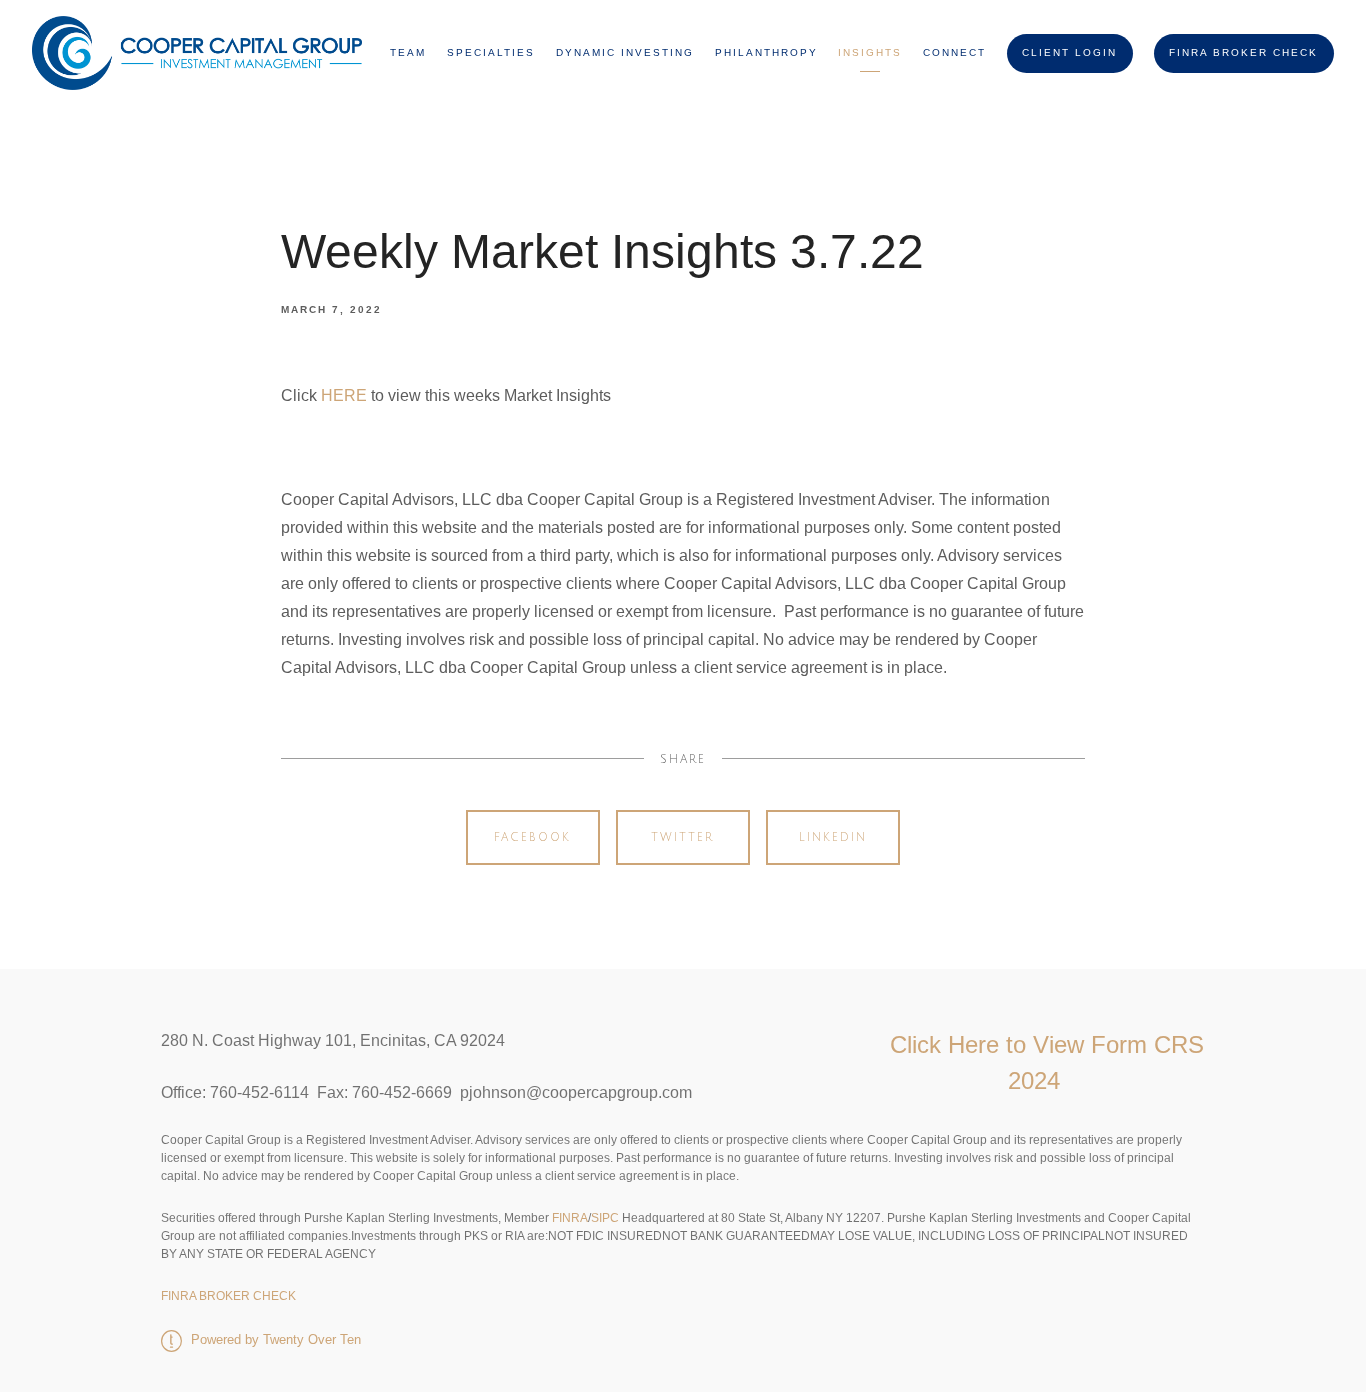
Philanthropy (766, 52)
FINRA (568, 1218)
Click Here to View (990, 1044)
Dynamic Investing (625, 52)
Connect (954, 52)
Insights (870, 52)
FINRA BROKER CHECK (1243, 52)
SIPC (605, 1218)
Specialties (491, 52)
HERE (344, 395)
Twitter (682, 837)
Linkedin (833, 837)
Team (408, 52)
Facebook (532, 837)
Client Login (1069, 52)
